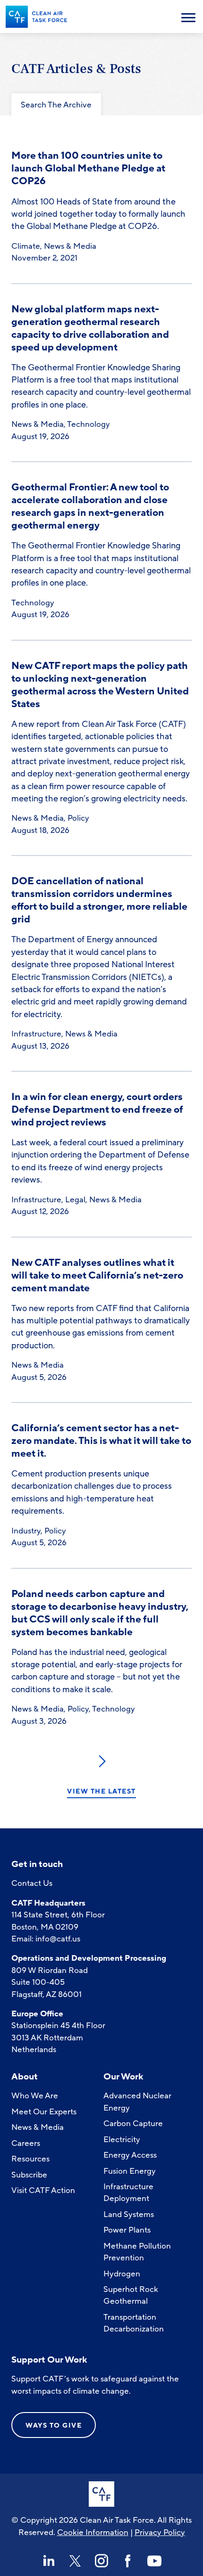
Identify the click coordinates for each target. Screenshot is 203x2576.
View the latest (101, 1792)
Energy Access (130, 2155)
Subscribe (29, 2175)
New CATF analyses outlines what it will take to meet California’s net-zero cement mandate (97, 1276)
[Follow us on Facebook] (128, 2561)
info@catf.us (58, 1939)
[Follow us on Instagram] (101, 2561)
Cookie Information (93, 2532)
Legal (75, 1200)
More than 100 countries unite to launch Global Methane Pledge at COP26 (88, 168)
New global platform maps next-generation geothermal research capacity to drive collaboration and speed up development (90, 328)
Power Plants (127, 2230)
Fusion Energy (130, 2171)
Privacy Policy (160, 2532)
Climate (26, 246)
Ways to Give (54, 2425)
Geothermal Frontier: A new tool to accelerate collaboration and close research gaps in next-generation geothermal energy (90, 506)
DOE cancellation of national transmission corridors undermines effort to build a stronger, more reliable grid (99, 900)
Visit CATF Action (43, 2190)
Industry (26, 1531)
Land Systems (129, 2214)
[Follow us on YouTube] (154, 2561)
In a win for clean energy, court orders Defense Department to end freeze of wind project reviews (97, 1110)
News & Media (70, 246)
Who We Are (35, 2096)
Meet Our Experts (44, 2112)
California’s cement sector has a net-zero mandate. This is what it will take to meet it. (101, 1441)
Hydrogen (122, 2274)
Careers (26, 2143)
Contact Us (32, 1883)
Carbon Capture (133, 2124)
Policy (78, 818)
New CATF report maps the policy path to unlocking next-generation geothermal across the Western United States (100, 685)
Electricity (122, 2140)
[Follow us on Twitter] (75, 2561)
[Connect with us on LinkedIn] (49, 2561)
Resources (30, 2159)
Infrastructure (36, 1034)
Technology (89, 424)
